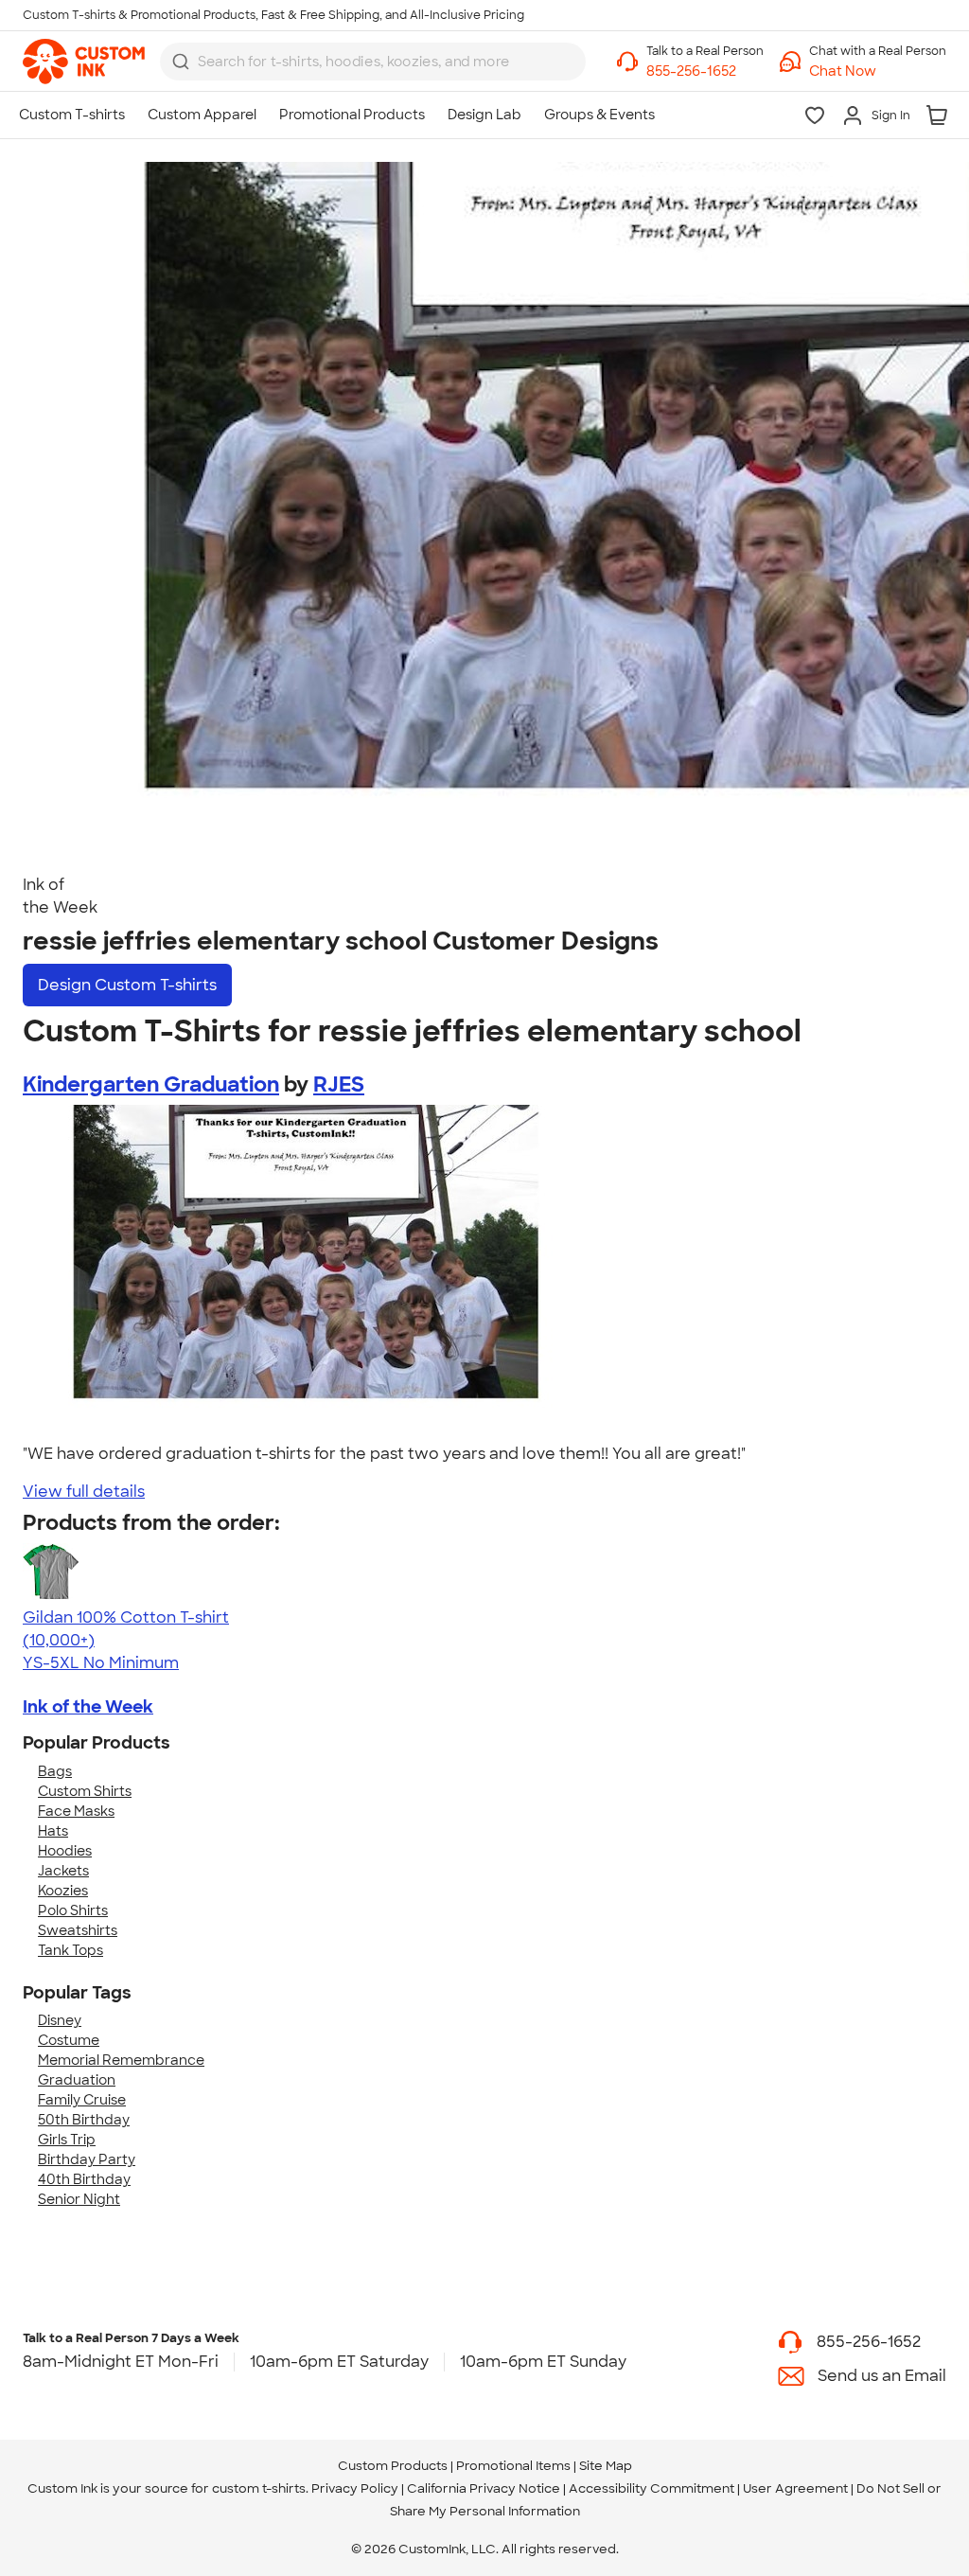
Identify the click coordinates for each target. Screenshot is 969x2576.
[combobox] (373, 62)
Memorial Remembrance (121, 2060)
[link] (84, 62)
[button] (878, 71)
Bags (55, 1771)
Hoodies (65, 1851)
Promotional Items (513, 2466)
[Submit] (181, 62)
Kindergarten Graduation (151, 1084)
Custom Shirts (85, 1791)
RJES (339, 1084)
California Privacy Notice (484, 2488)
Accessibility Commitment (652, 2488)
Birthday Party (87, 2159)
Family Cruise (82, 2100)
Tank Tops (70, 1950)
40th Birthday (84, 2179)
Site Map (606, 2466)
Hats (53, 1831)
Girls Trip (67, 2140)
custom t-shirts (259, 2488)
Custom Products (393, 2466)
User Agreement (795, 2488)
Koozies (63, 1891)
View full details (84, 1492)
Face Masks (76, 1811)
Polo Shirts (73, 1910)
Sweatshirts (78, 1930)
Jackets (63, 1871)
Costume (69, 2040)
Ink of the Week (88, 1707)
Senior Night (79, 2199)
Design (127, 985)
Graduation (77, 2080)
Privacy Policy (355, 2488)
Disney (60, 2020)
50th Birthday (84, 2120)
